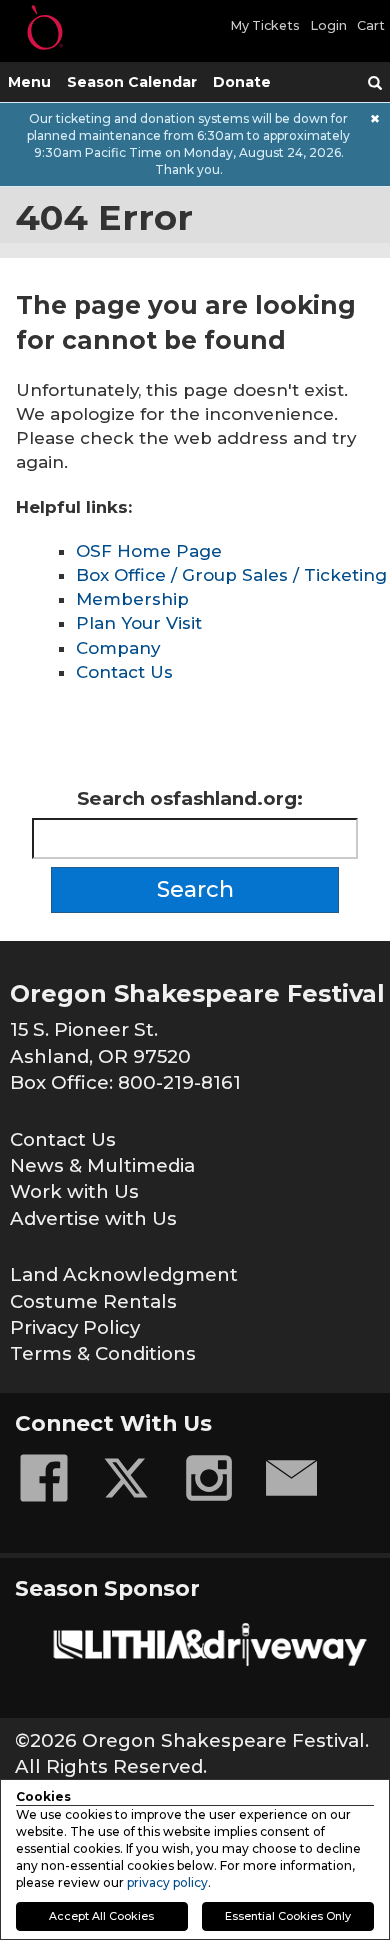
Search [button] (195, 889)
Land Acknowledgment (124, 1274)
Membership (132, 599)
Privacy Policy (75, 1327)
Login (328, 25)
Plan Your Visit (139, 623)
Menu (29, 82)
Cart (371, 25)
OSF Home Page (149, 551)
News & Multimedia (102, 1165)
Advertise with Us (93, 1218)
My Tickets (265, 25)
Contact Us (124, 672)
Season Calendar (132, 82)
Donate (242, 82)
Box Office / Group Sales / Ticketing (231, 575)
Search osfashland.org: (190, 798)
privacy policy (167, 1882)
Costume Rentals (93, 1301)
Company (118, 648)
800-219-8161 (179, 1082)
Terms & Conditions (103, 1353)
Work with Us (74, 1191)
